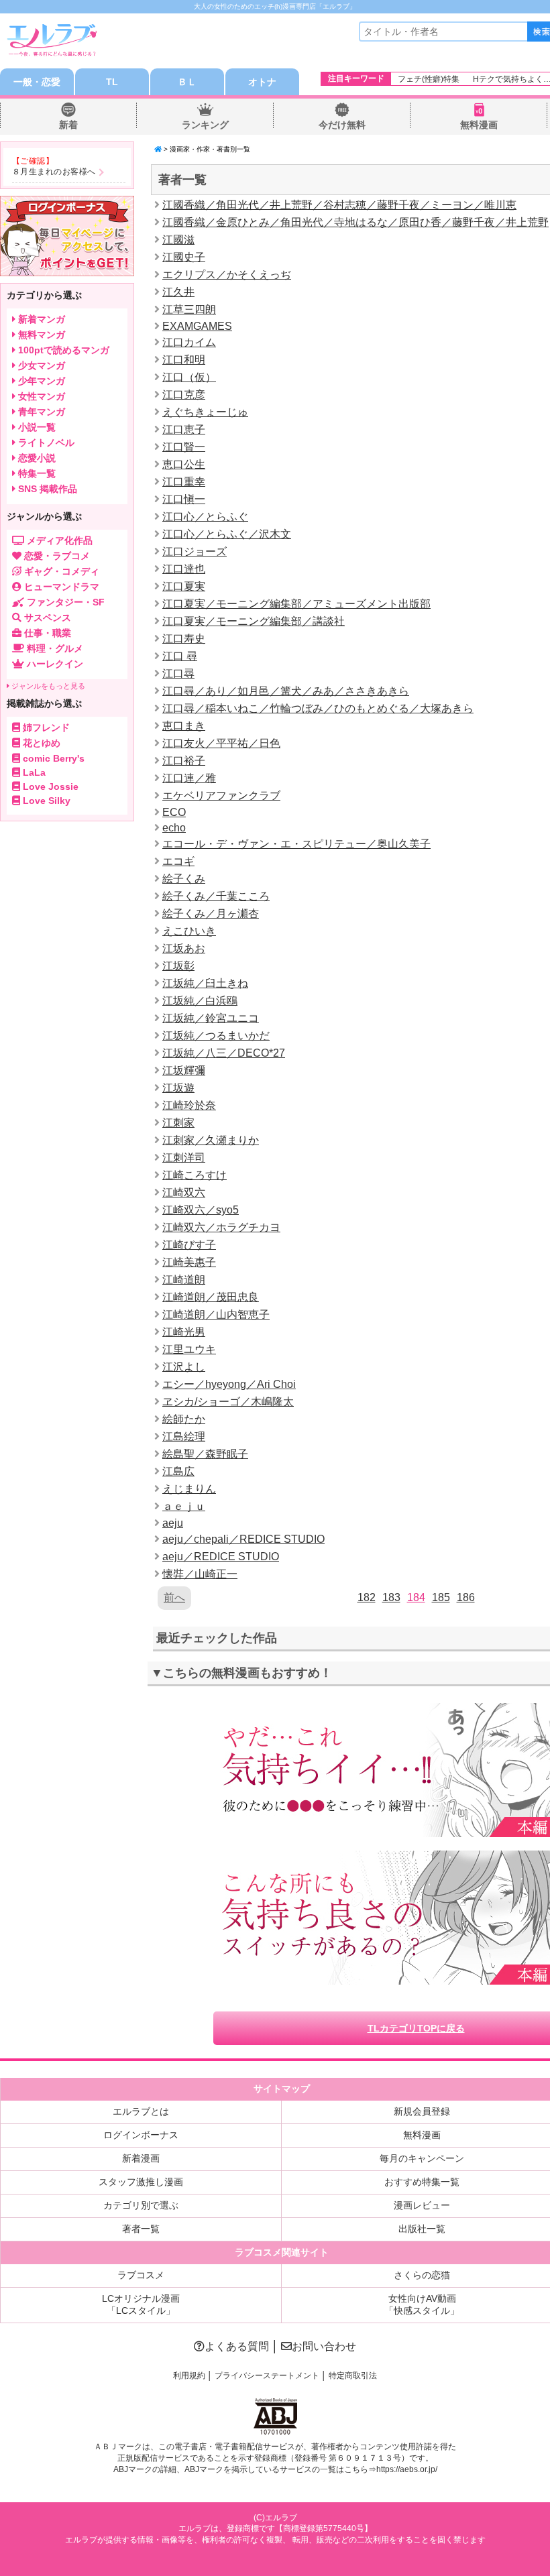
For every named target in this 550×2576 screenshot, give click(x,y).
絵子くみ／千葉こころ (216, 896)
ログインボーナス (141, 2135)
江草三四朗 (189, 309)
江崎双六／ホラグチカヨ (221, 1227)
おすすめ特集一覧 (422, 2182)
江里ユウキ (189, 1349)
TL (112, 82)
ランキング (205, 125)
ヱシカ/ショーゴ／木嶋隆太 (228, 1402)
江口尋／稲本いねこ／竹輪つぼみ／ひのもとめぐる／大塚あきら (318, 708)
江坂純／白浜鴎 (200, 1001)
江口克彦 (184, 395)
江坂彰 (178, 966)
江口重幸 (184, 482)
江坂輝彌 (184, 1070)
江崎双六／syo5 (201, 1210)
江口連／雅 (189, 778)
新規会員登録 (422, 2111)
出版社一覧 (422, 2229)
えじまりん (189, 1489)
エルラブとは (141, 2111)
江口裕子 (184, 761)
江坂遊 (178, 1088)
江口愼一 (184, 499)
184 (416, 1597)
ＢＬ (187, 82)
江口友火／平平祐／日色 (221, 743)
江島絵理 (184, 1437)
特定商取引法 (353, 2376)
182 (367, 1597)
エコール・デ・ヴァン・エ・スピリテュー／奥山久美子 (296, 844)
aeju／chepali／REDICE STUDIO (243, 1539)
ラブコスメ (141, 2275)
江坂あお (184, 948)
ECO (174, 812)
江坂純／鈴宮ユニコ (211, 1018)
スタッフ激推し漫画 (141, 2182)
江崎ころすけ (195, 1175)
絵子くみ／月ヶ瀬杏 (211, 914)
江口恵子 (184, 429)
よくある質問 (237, 2346)
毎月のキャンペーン (422, 2158)
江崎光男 (184, 1332)
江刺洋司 (184, 1158)
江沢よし (184, 1367)
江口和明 (184, 360)
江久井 (178, 292)
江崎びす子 (189, 1245)
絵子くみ (184, 879)
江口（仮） (189, 377)
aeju (173, 1523)
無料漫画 (479, 125)
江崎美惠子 (189, 1262)
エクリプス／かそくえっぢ (227, 275)
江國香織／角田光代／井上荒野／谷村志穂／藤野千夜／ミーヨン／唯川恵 (339, 205)
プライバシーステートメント (267, 2376)
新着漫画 (141, 2158)
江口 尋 (180, 656)
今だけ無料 (342, 125)
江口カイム (189, 342)
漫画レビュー (422, 2205)
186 (466, 1597)
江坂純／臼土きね (205, 983)
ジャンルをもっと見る (47, 686)
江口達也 (184, 569)
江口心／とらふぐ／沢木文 (227, 534)
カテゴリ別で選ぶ (141, 2205)
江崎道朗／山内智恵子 (216, 1314)
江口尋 (178, 674)
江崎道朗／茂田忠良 (211, 1297)
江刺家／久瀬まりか (211, 1140)
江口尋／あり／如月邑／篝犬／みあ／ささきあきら (286, 691)
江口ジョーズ (195, 551)
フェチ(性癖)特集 (429, 79)
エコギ (178, 861)
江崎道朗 (184, 1280)
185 (441, 1597)
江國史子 (184, 257)
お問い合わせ (324, 2346)
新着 (68, 125)
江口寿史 (184, 639)
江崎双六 (184, 1192)
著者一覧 (141, 2229)
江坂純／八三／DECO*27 (224, 1053)
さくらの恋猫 (422, 2275)
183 (391, 1597)
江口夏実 (184, 586)
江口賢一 (184, 447)
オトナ (262, 82)
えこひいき (189, 931)
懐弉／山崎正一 (200, 1574)
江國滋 (178, 240)
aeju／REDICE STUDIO (221, 1557)
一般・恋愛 (37, 82)
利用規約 (189, 2376)
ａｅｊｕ (184, 1506)
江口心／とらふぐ (205, 517)
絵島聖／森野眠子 (205, 1454)
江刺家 (178, 1123)
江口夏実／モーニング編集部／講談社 (254, 621)
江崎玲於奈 (189, 1105)
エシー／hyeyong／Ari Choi (229, 1384)
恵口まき (184, 726)
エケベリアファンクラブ (221, 796)
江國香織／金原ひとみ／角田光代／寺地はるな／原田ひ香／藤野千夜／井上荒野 (355, 222)
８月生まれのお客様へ (54, 172)
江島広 (178, 1471)
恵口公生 (184, 464)
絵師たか (184, 1419)
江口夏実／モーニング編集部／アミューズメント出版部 (296, 604)
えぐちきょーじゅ (205, 412)
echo (174, 828)
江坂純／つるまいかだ (216, 1036)
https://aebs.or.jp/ (407, 2469)
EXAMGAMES (197, 326)
